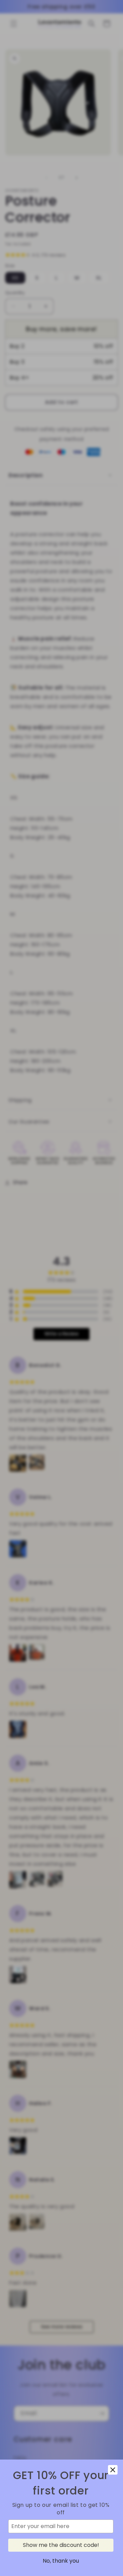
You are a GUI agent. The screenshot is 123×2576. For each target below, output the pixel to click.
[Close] (113, 2470)
